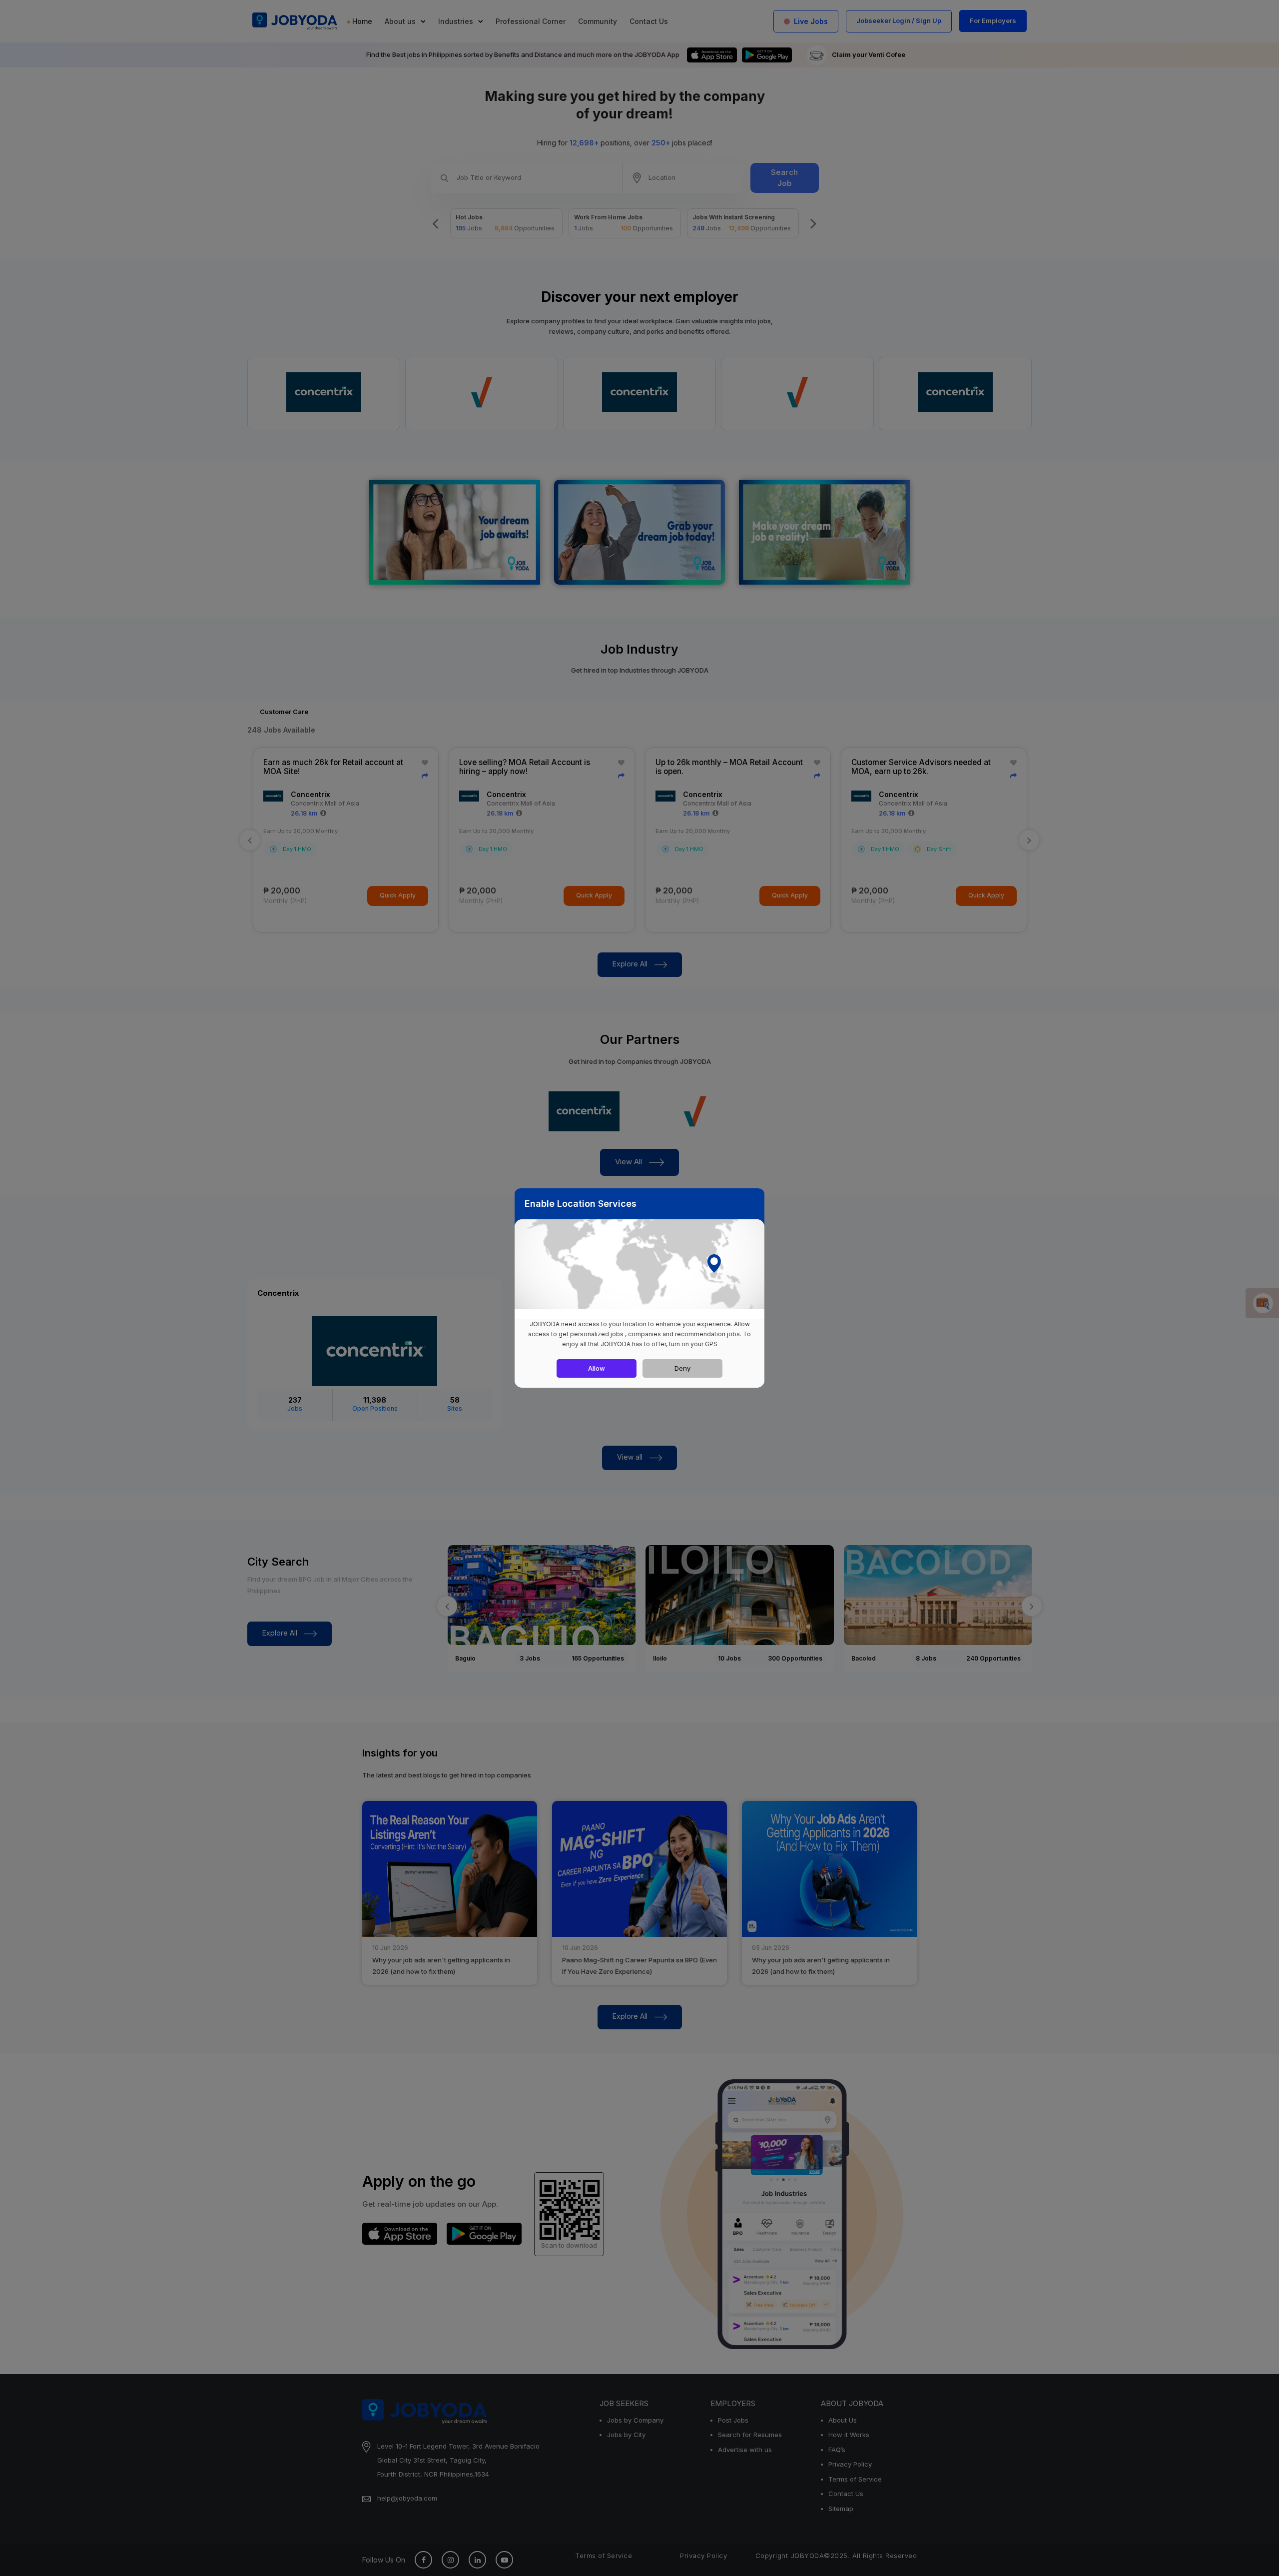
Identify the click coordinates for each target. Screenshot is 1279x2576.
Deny (682, 1368)
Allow (597, 1368)
